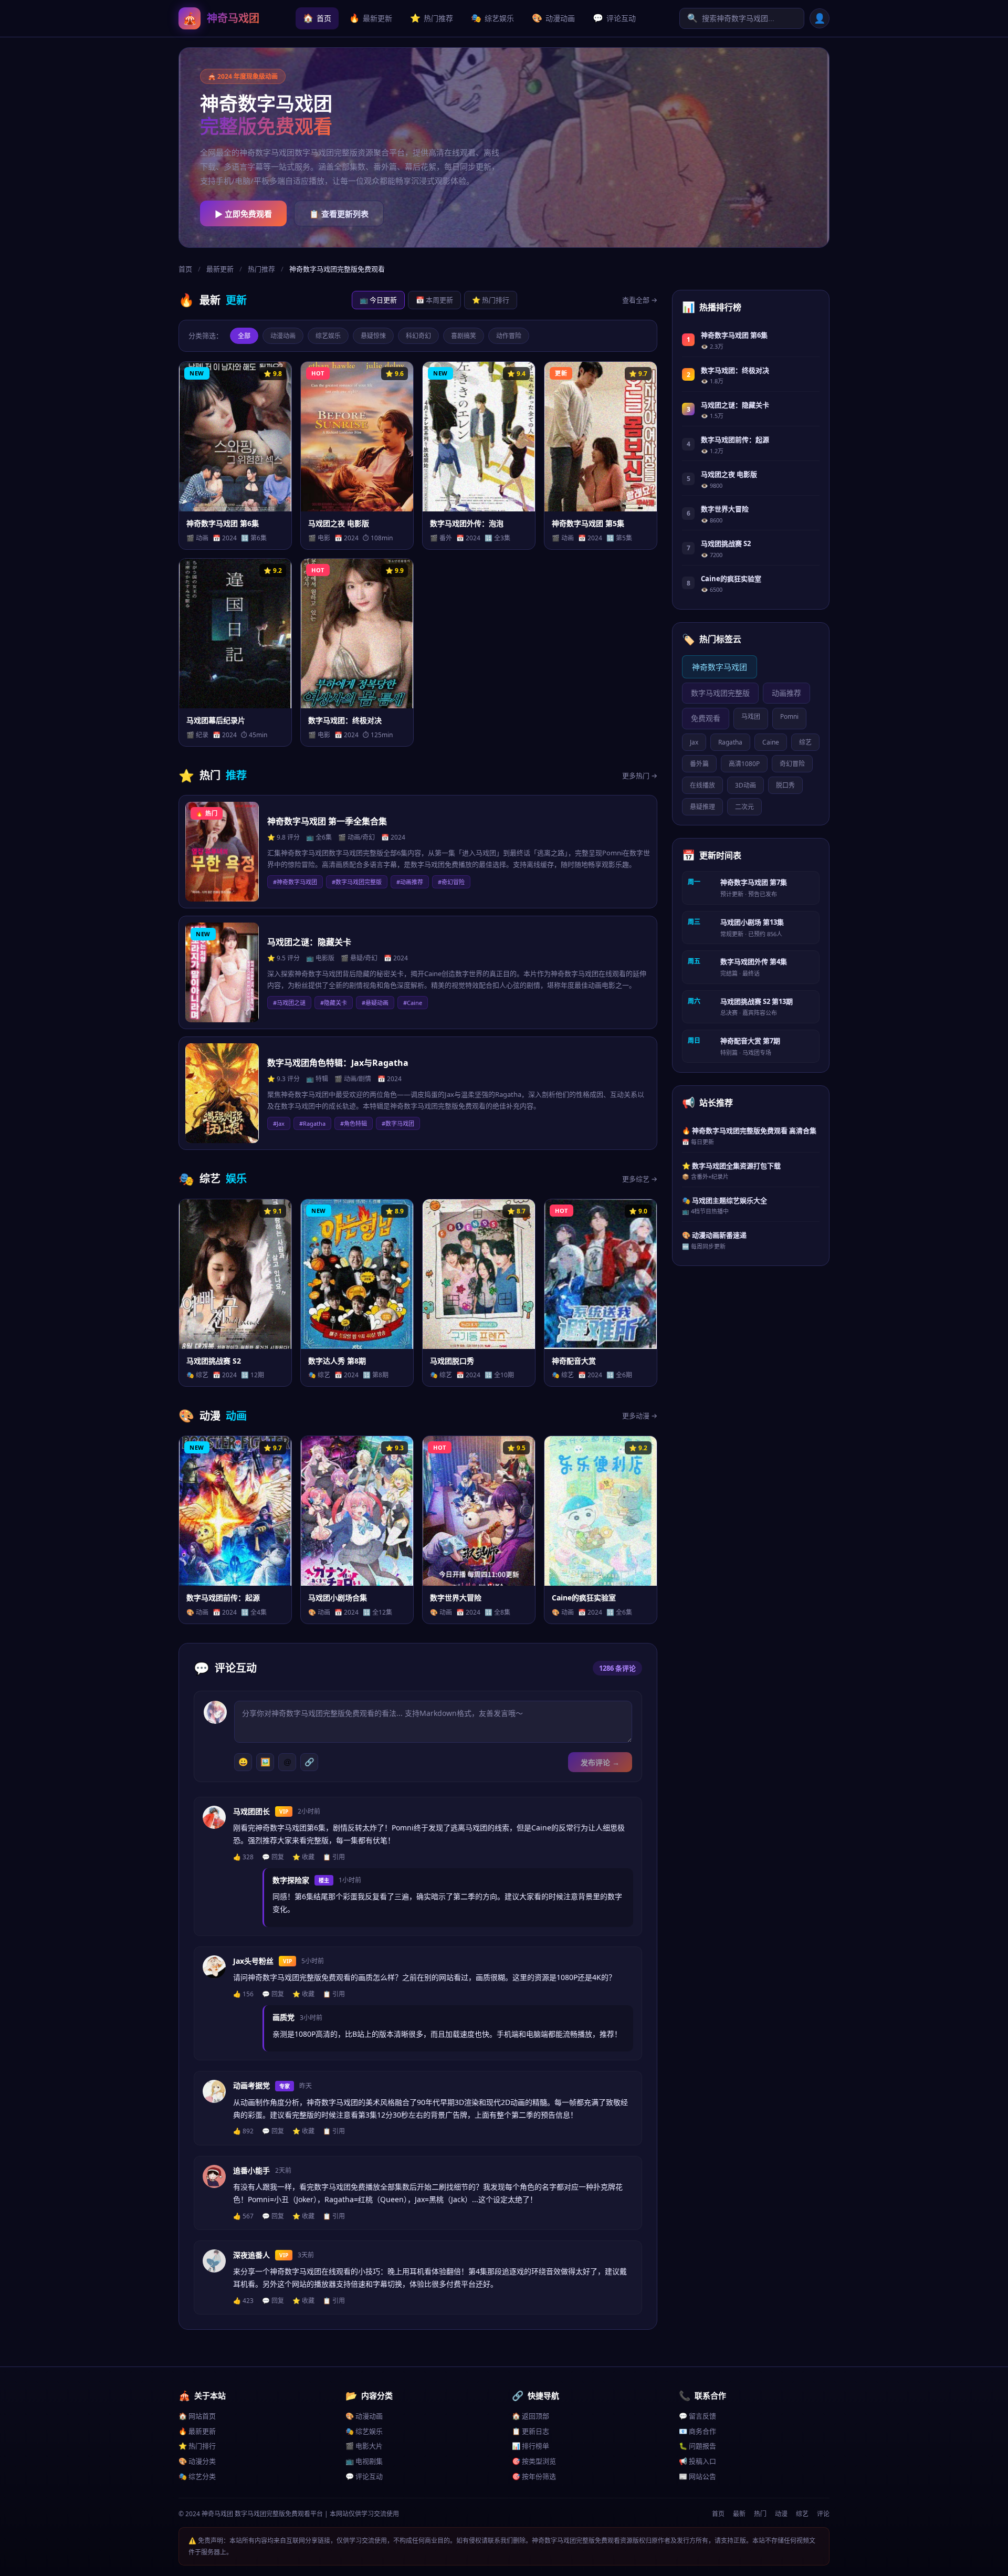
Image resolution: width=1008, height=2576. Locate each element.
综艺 (805, 742)
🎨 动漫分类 (197, 2461)
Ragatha (730, 742)
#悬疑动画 (375, 1003)
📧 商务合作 (697, 2431)
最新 (739, 2514)
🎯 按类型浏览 (534, 2461)
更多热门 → (640, 776)
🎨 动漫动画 (364, 2416)
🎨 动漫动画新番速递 (714, 1235)
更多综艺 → (640, 1179)
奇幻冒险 (792, 764)
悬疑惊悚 (373, 336)
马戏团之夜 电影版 (729, 474)
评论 (823, 2514)
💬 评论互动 (364, 2476)
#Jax (279, 1123)
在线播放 (702, 785)
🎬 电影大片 (364, 2446)
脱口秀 (785, 785)
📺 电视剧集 (364, 2461)
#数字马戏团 (398, 1123)
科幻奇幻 (418, 336)
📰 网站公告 (697, 2476)
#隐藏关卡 (334, 1003)
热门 (760, 2514)
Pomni (789, 716)
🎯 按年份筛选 (534, 2476)
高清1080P (744, 764)
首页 (317, 18)
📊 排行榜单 (531, 2446)
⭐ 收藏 (260, 536)
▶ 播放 (210, 536)
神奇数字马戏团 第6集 (734, 335)
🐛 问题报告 (697, 2446)
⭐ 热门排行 (491, 300)
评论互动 (614, 18)
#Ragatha (312, 1123)
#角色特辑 (354, 1123)
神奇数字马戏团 (720, 667)
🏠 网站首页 (197, 2416)
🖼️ (265, 1762)
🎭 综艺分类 (197, 2476)
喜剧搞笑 (464, 336)
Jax (694, 742)
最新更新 (371, 18)
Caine (771, 742)
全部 (244, 336)
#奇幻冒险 (451, 882)
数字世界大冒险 (725, 509)
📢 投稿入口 (697, 2461)
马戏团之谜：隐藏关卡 (735, 405)
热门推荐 (432, 18)
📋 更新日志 (531, 2431)
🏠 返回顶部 (531, 2416)
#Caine (413, 1003)
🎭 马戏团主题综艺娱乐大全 (724, 1200)
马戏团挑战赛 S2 (726, 543)
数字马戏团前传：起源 (735, 439)
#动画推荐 (410, 882)
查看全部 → (640, 300)
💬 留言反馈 (697, 2416)
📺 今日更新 (378, 300)
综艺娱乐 (492, 18)
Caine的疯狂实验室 (731, 579)
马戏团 (751, 716)
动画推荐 (786, 693)
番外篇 (699, 764)
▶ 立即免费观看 (243, 214)
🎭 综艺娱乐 (364, 2431)
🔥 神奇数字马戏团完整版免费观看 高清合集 (749, 1130)
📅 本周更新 (434, 300)
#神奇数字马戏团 (295, 882)
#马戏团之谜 (289, 1003)
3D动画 (745, 785)
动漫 (781, 2514)
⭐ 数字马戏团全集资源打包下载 (731, 1166)
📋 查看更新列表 (339, 214)
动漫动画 (553, 18)
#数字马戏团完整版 (357, 882)
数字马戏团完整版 (720, 693)
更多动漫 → (640, 1416)
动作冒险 (509, 336)
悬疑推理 (702, 807)
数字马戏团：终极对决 (735, 370)
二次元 (744, 807)
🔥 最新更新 (197, 2431)
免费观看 (706, 718)
